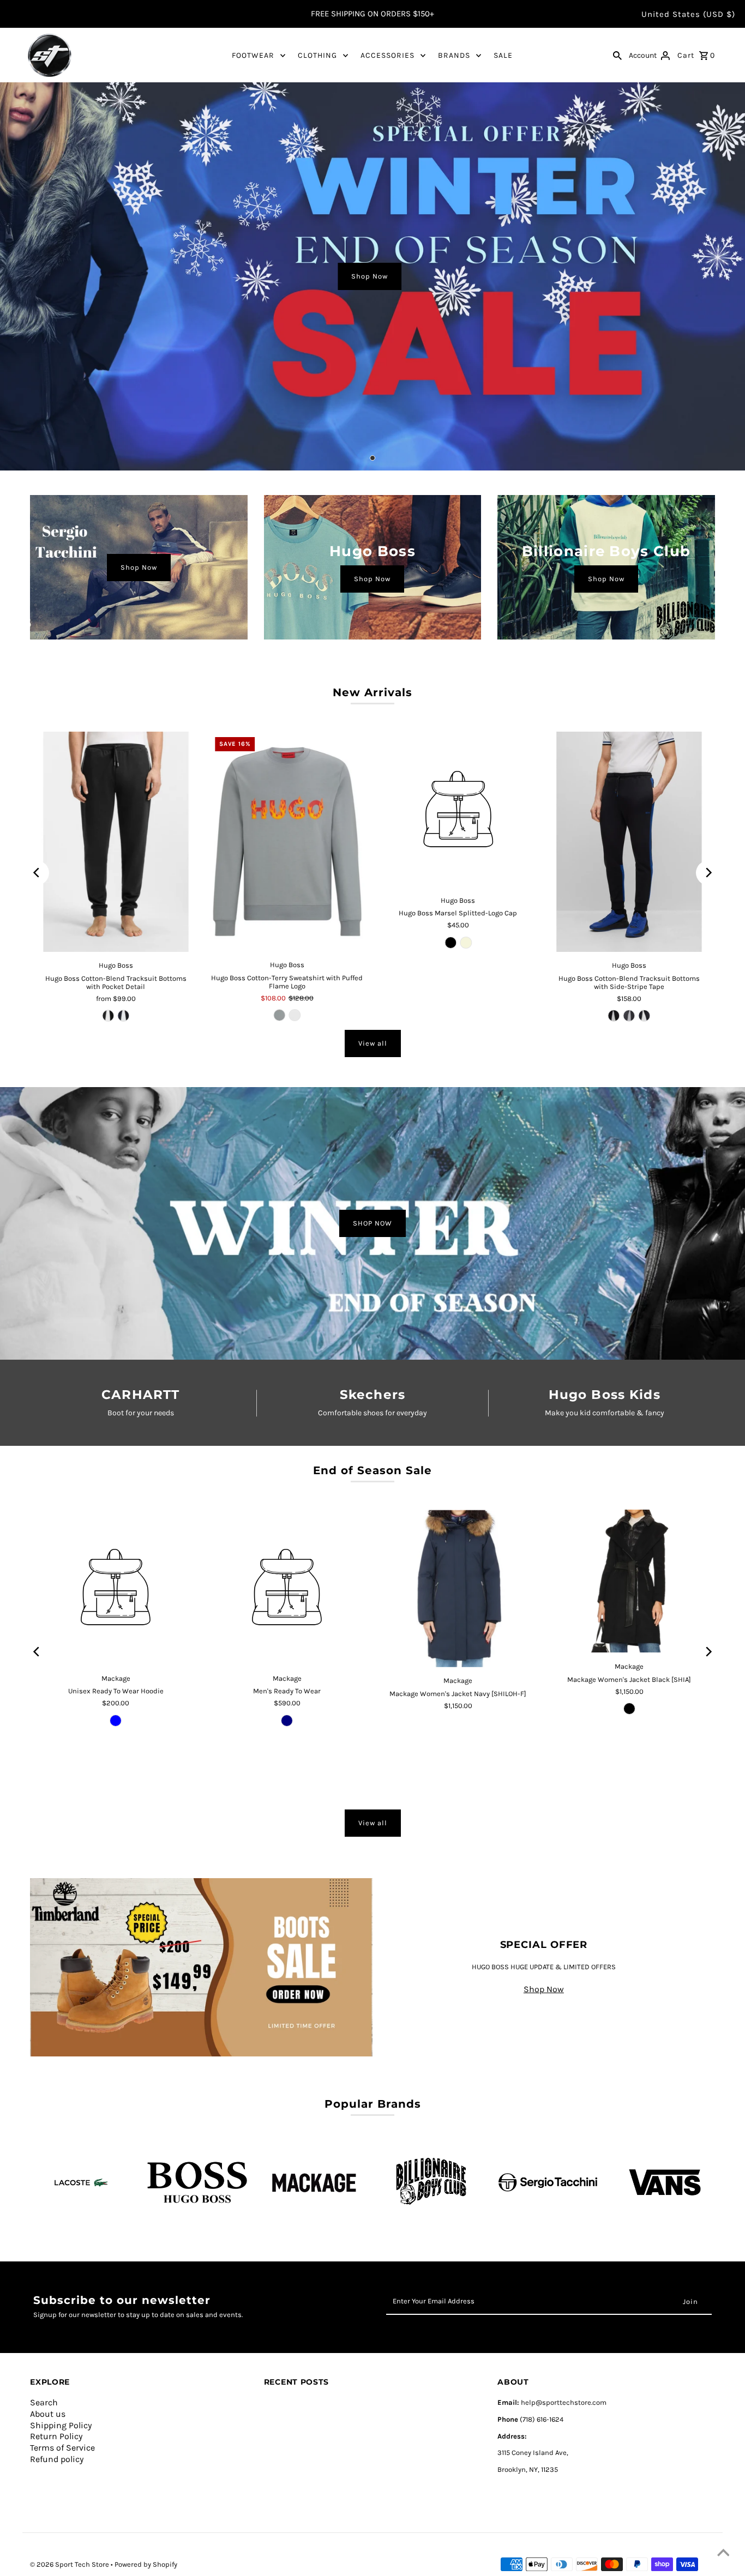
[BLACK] (629, 1709)
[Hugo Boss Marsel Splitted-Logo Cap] (458, 809)
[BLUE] (116, 1721)
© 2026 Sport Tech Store (70, 2564)
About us (48, 2414)
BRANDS (454, 55)
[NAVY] (287, 1721)
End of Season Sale (372, 1470)
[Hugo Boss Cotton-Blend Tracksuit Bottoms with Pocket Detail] (116, 842)
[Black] (108, 1016)
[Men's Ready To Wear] (287, 1587)
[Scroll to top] (723, 2554)
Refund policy (57, 2459)
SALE (503, 55)
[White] (295, 1015)
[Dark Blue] (123, 1016)
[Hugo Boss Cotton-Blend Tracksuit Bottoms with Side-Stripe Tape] (629, 842)
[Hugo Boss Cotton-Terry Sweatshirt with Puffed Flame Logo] (287, 841)
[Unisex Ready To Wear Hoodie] (116, 1587)
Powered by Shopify (146, 2564)
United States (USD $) (688, 14)
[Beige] (466, 943)
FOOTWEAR (253, 55)
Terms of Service (62, 2448)
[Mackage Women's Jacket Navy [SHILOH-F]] (458, 1588)
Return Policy (56, 2436)
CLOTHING (317, 55)
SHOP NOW (372, 1223)
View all (373, 1043)
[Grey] (279, 1015)
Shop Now (370, 276)
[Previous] (37, 873)
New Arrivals (372, 692)
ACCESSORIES (387, 55)
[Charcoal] (629, 1016)
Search (44, 2402)
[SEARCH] (617, 55)
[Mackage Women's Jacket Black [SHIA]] (629, 1581)
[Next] (708, 873)
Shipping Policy (61, 2425)
